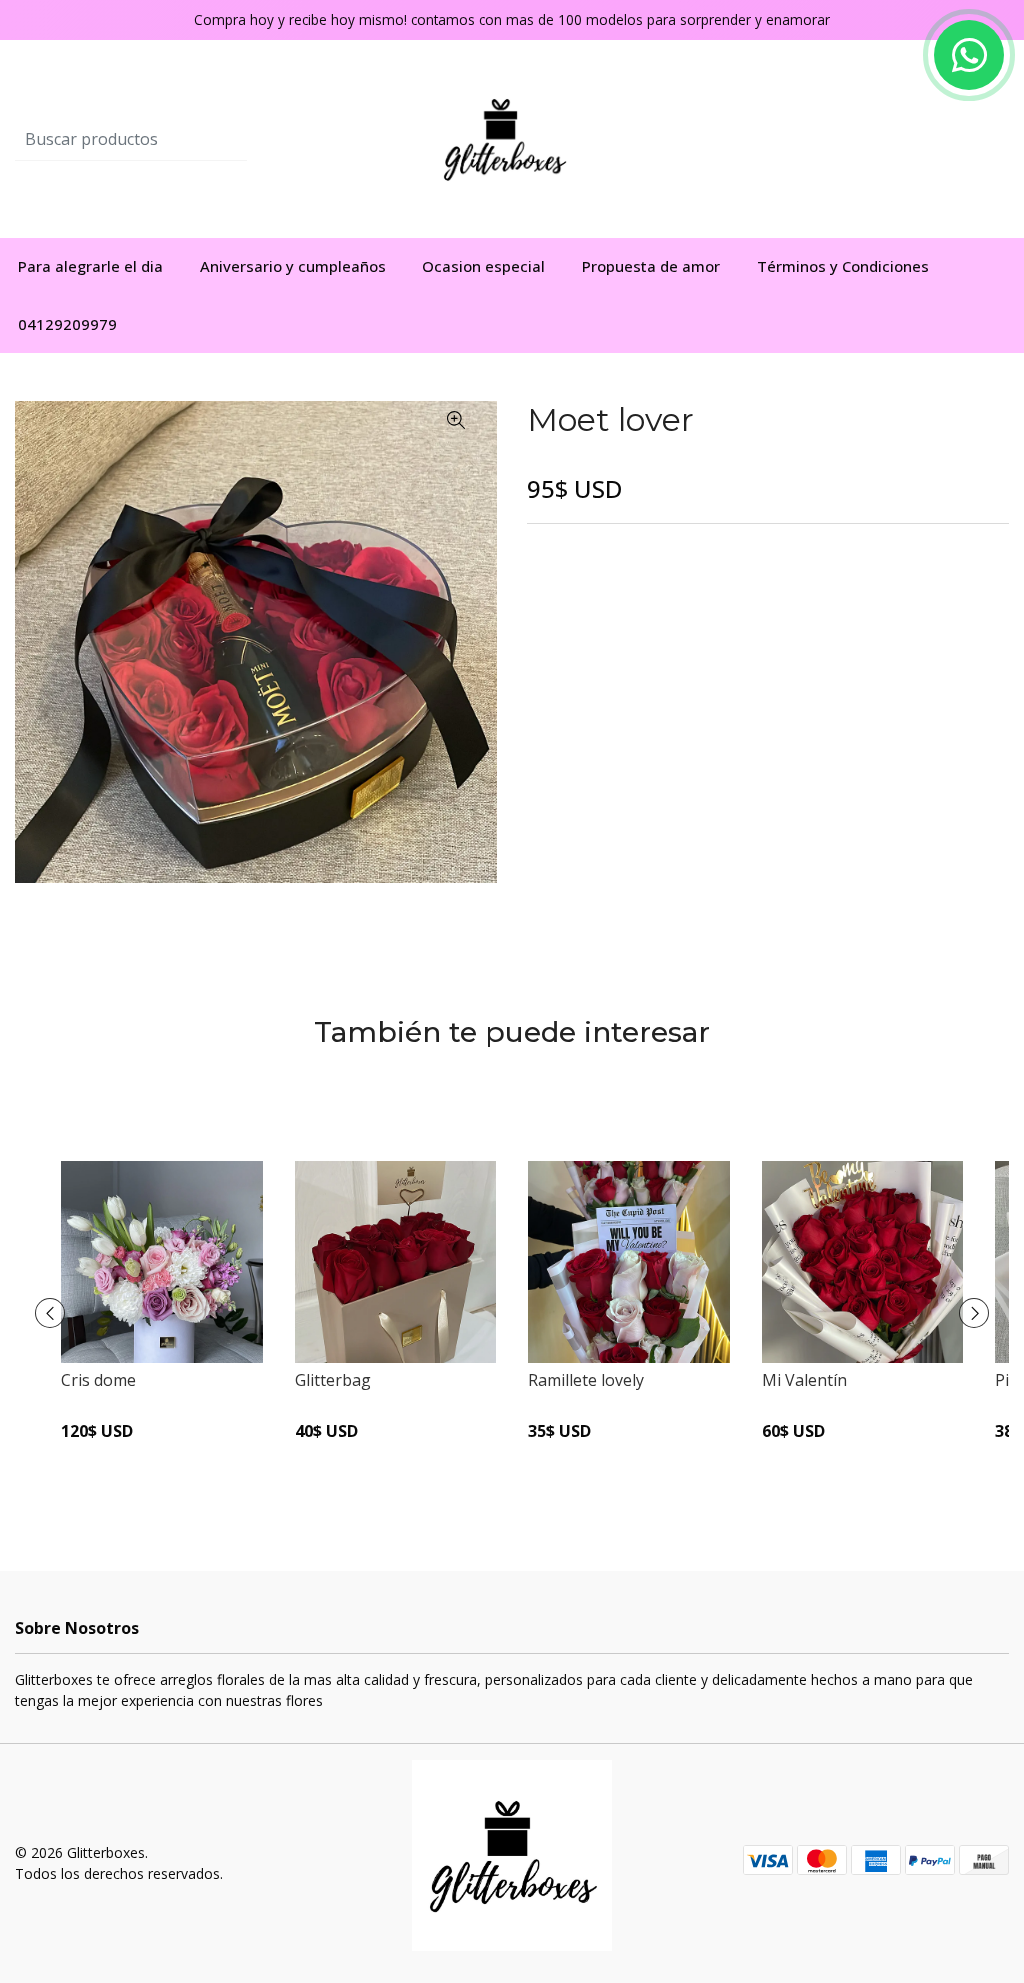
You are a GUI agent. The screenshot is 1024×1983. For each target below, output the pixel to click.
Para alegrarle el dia (90, 266)
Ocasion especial (483, 266)
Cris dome (98, 1380)
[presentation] (50, 1313)
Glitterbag (333, 1380)
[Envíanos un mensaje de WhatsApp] (969, 55)
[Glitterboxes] (512, 138)
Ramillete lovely (586, 1380)
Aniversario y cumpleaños (293, 266)
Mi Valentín (804, 1380)
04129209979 (67, 324)
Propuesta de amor (651, 266)
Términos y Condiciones (843, 266)
